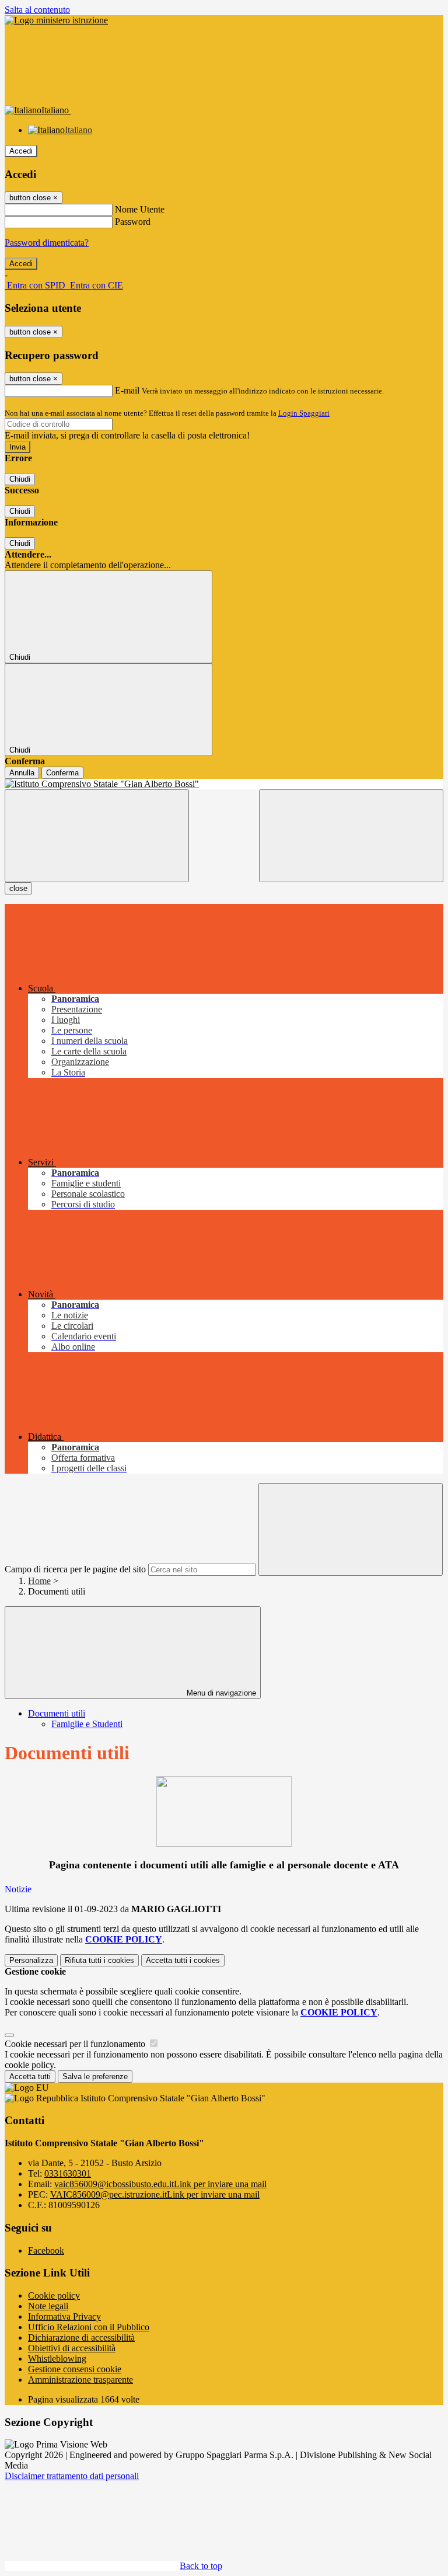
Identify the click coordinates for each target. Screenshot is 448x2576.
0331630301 (68, 2173)
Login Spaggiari (304, 413)
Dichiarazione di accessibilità (81, 2337)
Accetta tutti (183, 1960)
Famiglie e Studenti (87, 1724)
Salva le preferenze (95, 2077)
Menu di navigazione (220, 1693)
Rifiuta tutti (99, 1960)
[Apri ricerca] (351, 836)
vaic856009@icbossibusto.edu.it (160, 2184)
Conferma (62, 773)
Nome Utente (140, 209)
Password (133, 222)
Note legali (48, 2306)
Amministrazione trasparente (80, 2380)
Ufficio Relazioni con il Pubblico (89, 2327)
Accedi (21, 151)
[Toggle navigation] (97, 836)
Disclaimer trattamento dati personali (72, 2476)
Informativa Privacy (64, 2316)
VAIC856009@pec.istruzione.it (155, 2194)
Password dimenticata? (47, 243)
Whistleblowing (57, 2359)
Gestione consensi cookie (75, 2369)
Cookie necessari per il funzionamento (76, 2044)
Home (39, 1581)
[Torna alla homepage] (224, 784)
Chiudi (20, 479)
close (18, 888)
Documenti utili (57, 1713)
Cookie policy (54, 2295)
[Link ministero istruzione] (56, 20)
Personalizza (31, 1960)
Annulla (22, 773)
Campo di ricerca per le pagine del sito (75, 1569)
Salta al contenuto (37, 10)
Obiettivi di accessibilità (72, 2348)
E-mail (127, 390)
